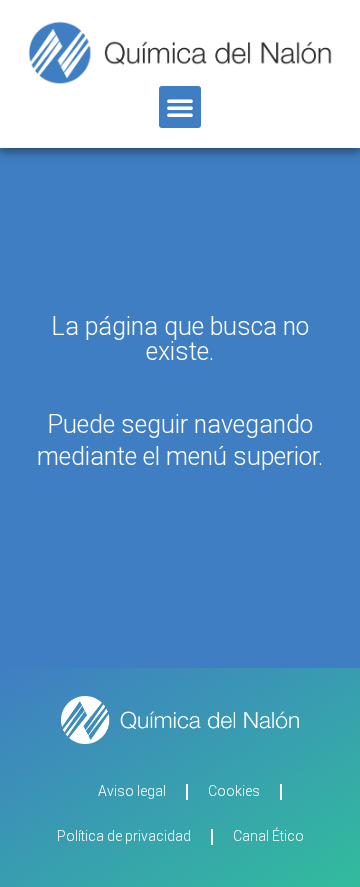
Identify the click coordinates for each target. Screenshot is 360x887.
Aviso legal (132, 791)
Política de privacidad (124, 836)
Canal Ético (268, 836)
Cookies (234, 791)
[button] (180, 107)
